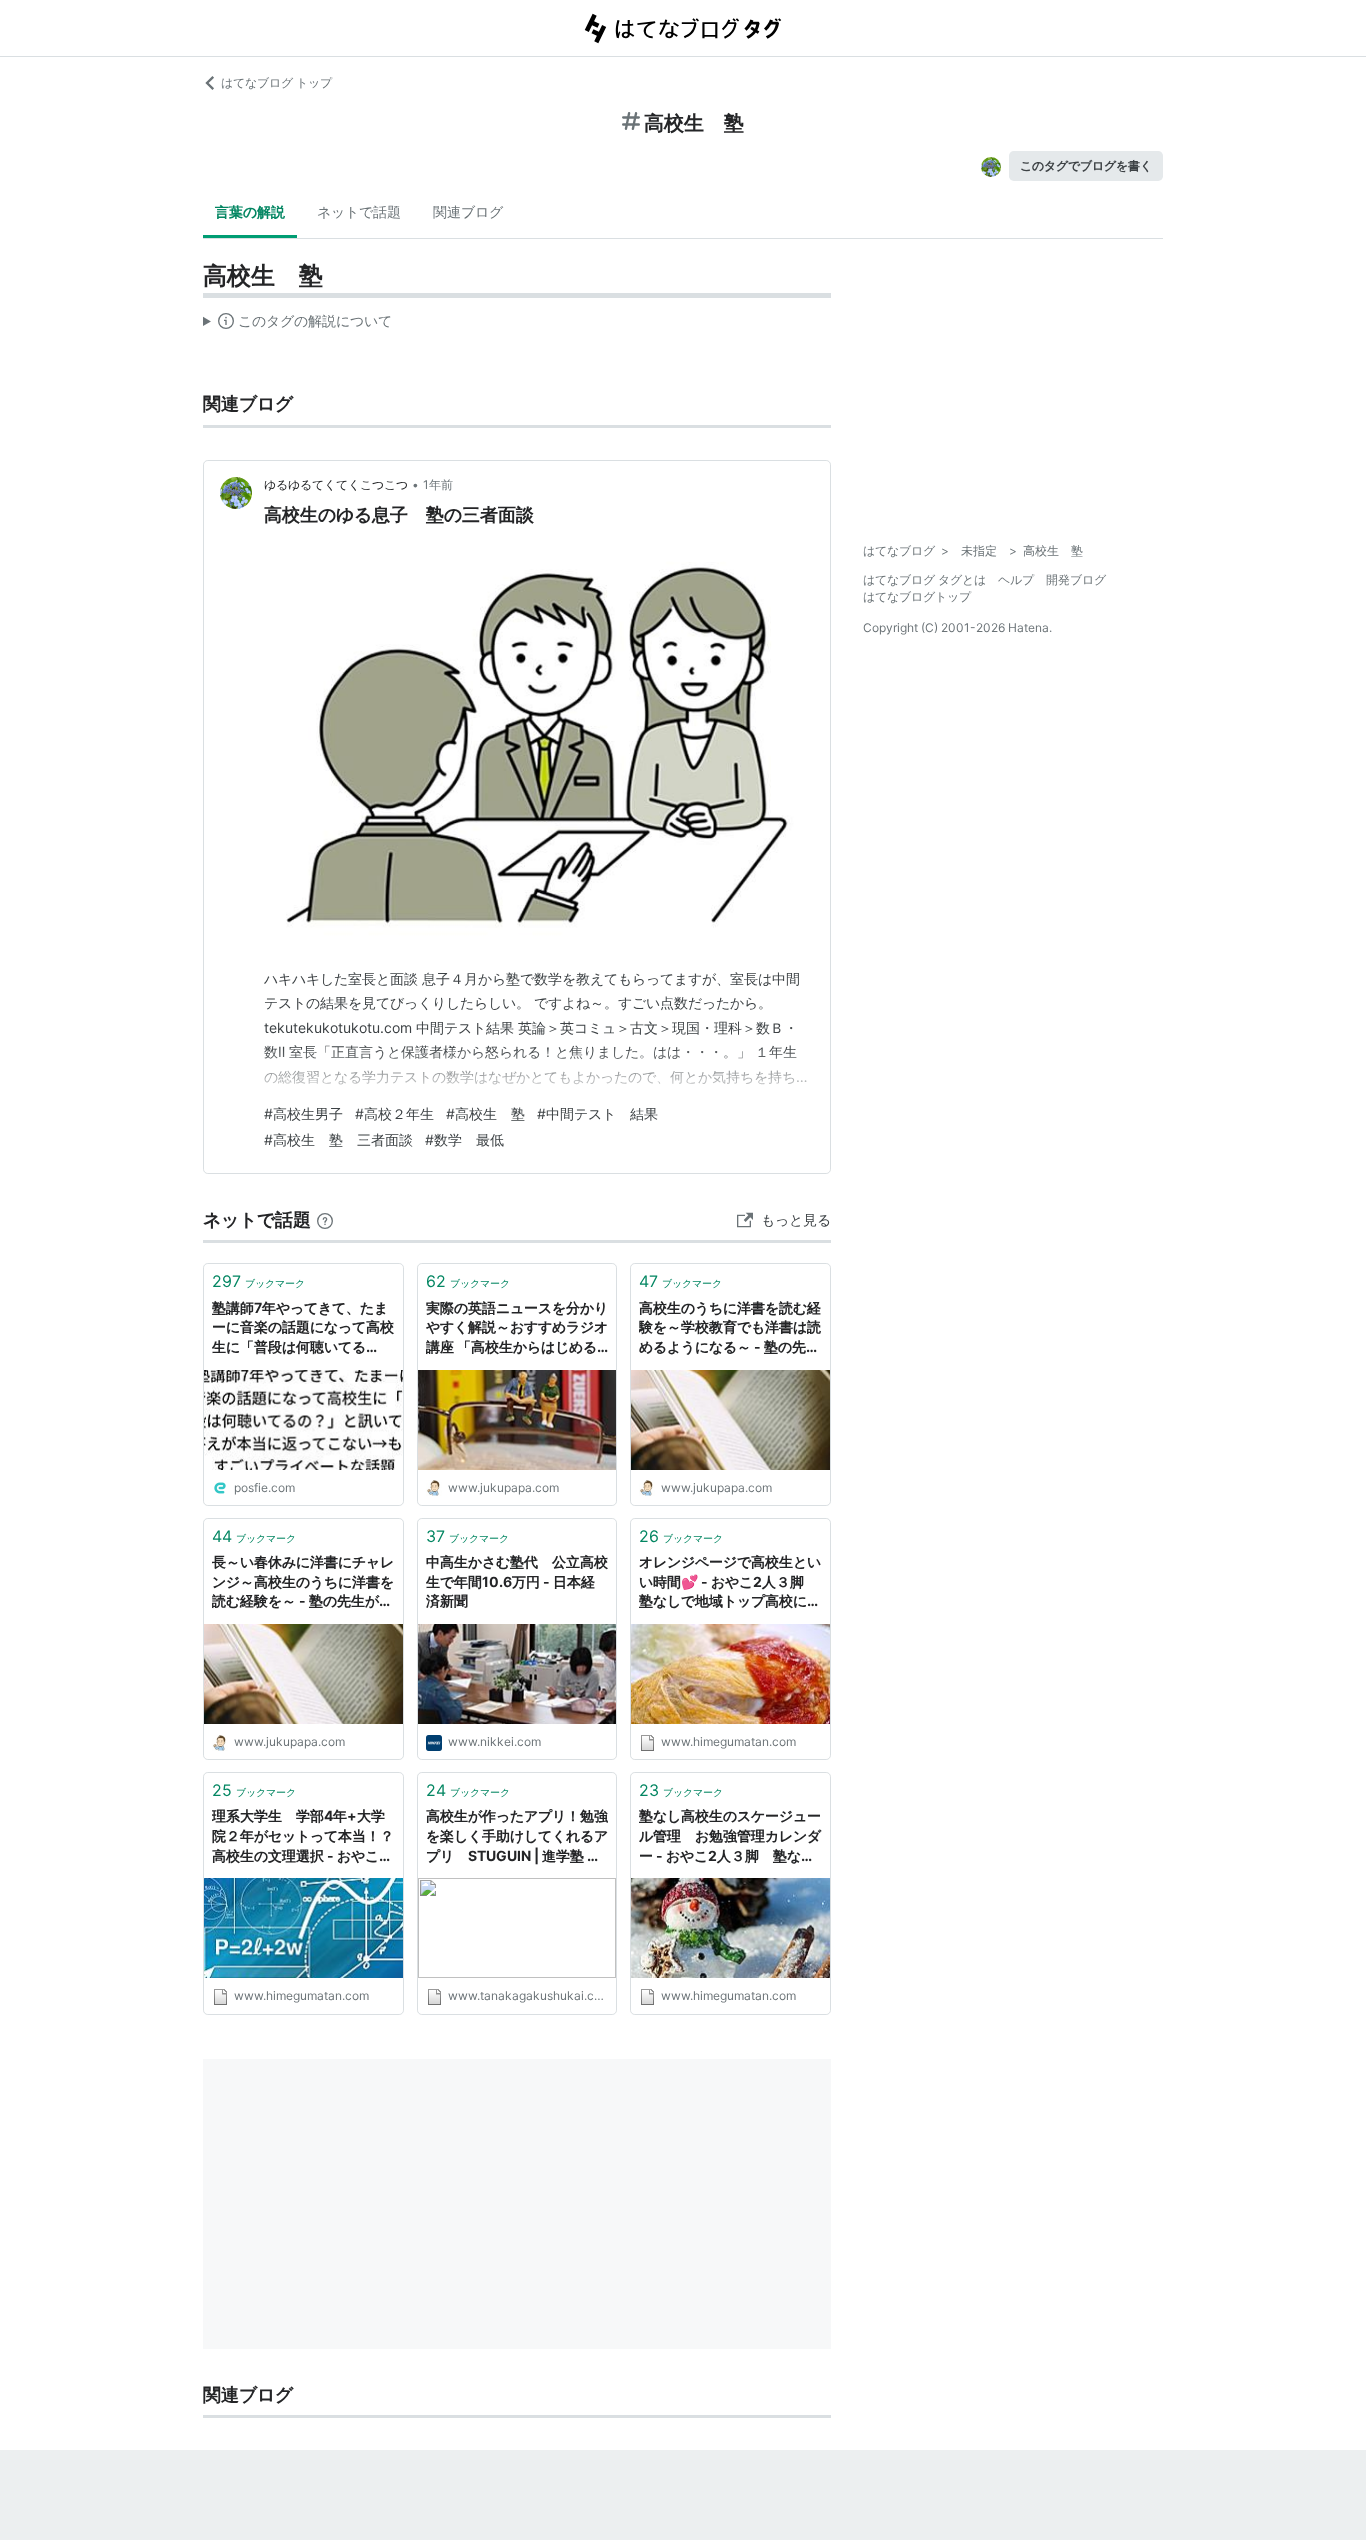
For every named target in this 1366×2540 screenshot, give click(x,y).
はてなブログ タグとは (924, 579)
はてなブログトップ (917, 596)
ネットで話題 (359, 211)
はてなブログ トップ (276, 82)
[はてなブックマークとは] (325, 1219)
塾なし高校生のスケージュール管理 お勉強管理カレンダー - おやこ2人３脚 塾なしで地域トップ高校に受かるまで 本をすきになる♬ (730, 1836)
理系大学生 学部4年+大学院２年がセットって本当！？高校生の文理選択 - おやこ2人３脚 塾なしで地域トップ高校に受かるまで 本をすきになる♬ (303, 1836)
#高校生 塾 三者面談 (338, 1139)
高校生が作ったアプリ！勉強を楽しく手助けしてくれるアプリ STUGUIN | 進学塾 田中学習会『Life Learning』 (517, 1836)
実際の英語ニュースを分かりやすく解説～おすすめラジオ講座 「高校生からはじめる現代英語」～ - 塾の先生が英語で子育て (517, 1328)
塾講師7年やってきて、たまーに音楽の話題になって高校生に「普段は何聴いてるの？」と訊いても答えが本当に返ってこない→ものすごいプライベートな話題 (303, 1328)
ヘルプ (1016, 579)
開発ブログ (1076, 579)
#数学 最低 (464, 1139)
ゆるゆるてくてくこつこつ (336, 484)
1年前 (438, 484)
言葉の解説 (250, 211)
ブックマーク (258, 1281)
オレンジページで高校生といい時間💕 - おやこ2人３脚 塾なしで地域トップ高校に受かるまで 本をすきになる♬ (730, 1582)
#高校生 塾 (485, 1113)
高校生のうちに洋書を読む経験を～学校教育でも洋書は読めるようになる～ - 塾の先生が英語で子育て (730, 1328)
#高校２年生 (394, 1113)
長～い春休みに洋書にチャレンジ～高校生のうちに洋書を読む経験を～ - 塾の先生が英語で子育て (303, 1582)
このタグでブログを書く (1086, 165)
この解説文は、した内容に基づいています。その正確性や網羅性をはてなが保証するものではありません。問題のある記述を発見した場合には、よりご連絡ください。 (297, 325)
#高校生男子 (303, 1113)
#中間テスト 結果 (597, 1113)
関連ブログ (468, 211)
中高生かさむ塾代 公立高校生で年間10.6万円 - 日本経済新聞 (517, 1581)
